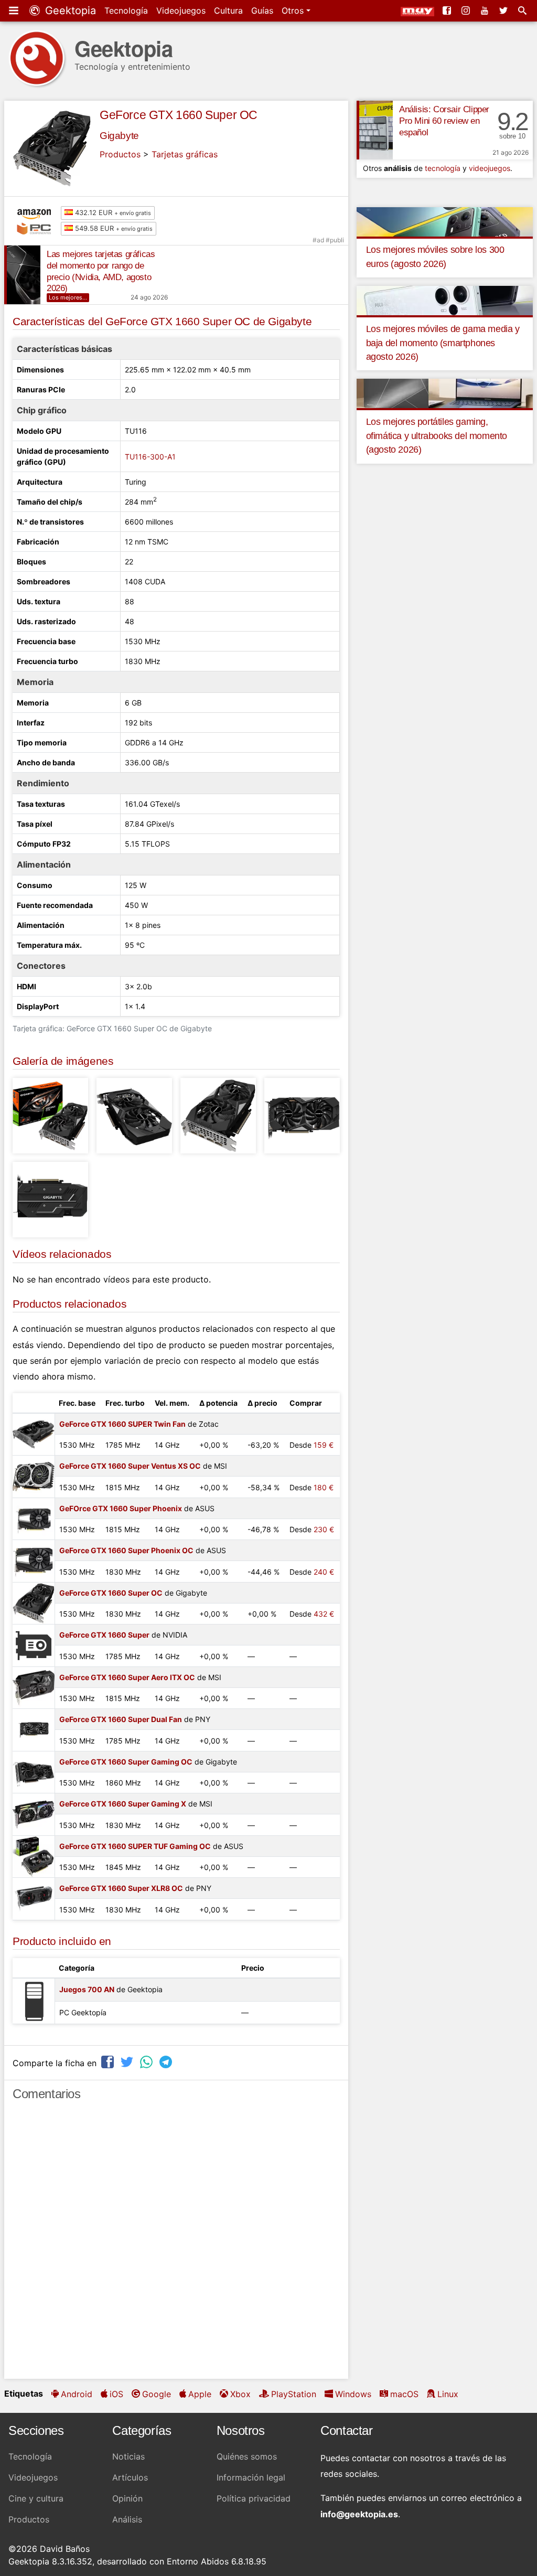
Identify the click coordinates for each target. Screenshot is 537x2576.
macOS (404, 2394)
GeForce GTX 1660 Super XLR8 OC (121, 1888)
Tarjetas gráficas (185, 154)
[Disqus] (176, 2244)
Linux (448, 2394)
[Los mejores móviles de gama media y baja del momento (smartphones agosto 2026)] (445, 300)
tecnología (443, 168)
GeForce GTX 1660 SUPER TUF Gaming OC (135, 1846)
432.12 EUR (112, 212)
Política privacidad (254, 2498)
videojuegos (490, 168)
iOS (116, 2394)
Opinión (127, 2498)
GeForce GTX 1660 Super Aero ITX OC (127, 1677)
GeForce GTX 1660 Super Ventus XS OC (130, 1466)
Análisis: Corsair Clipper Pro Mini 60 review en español (444, 121)
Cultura (228, 10)
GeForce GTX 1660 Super (104, 1635)
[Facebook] (448, 10)
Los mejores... (68, 297)
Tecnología (126, 10)
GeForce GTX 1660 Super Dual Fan (121, 1719)
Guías (262, 10)
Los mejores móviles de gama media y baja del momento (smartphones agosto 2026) (443, 343)
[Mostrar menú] (15, 10)
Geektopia (69, 10)
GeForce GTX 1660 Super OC (179, 115)
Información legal (251, 2477)
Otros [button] (294, 10)
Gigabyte (119, 136)
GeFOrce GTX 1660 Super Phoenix (121, 1508)
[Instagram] (467, 10)
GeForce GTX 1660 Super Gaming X (123, 1804)
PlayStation (294, 2394)
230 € (324, 1529)
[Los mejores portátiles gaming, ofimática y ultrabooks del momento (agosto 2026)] (445, 393)
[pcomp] (37, 229)
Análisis (127, 2519)
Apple (200, 2394)
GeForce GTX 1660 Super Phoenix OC (126, 1550)
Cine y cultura (36, 2498)
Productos (120, 154)
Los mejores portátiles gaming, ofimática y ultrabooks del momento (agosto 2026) (437, 436)
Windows (353, 2394)
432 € (324, 1614)
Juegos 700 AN (87, 1989)
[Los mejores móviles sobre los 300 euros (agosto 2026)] (445, 221)
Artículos (130, 2477)
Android (77, 2394)
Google (157, 2394)
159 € (324, 1445)
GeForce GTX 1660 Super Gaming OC (126, 1762)
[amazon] (37, 213)
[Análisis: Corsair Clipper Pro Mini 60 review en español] (375, 130)
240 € (324, 1572)
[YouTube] (486, 10)
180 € (324, 1487)
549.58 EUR (113, 228)
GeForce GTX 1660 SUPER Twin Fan (122, 1424)
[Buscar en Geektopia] (523, 10)
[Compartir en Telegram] (167, 2062)
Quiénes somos (247, 2456)
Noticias (128, 2456)
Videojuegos (181, 10)
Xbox (240, 2394)
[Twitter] (504, 10)
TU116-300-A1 (150, 457)
